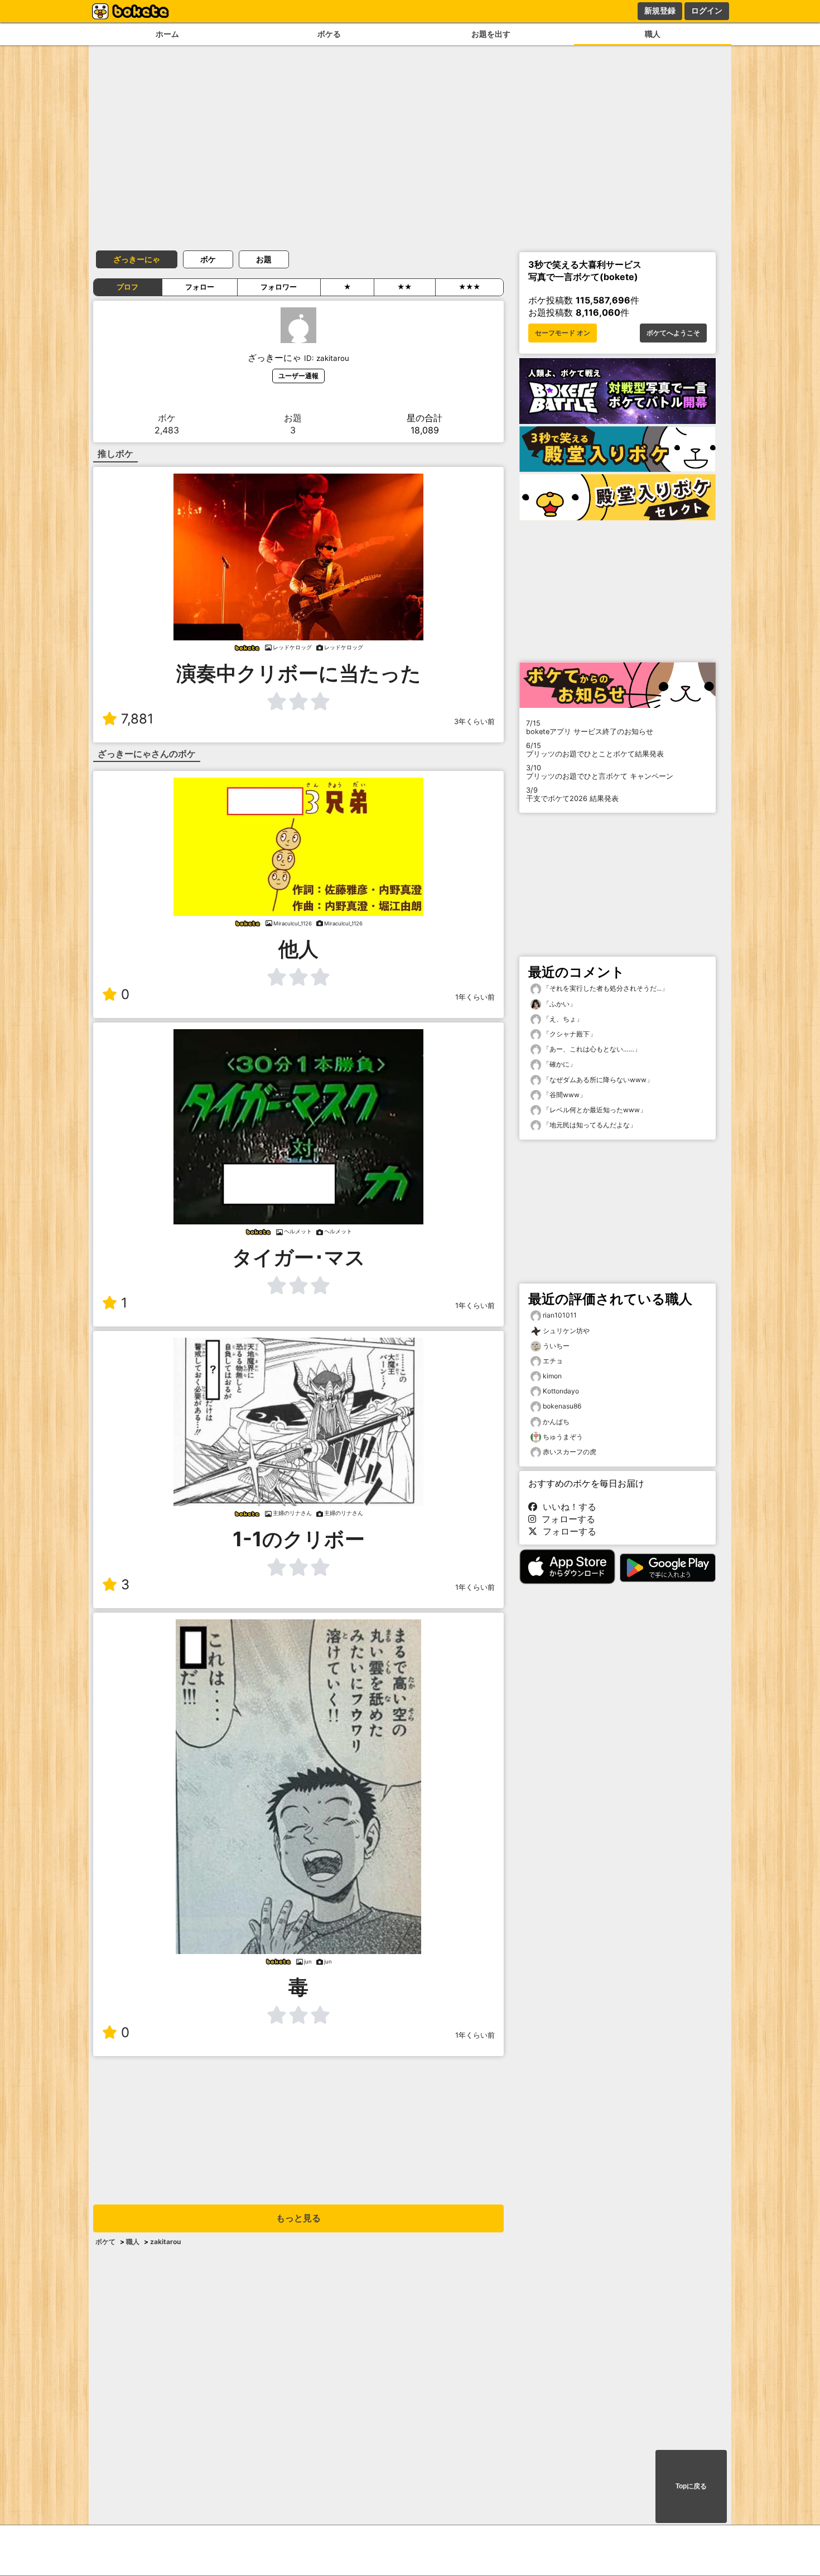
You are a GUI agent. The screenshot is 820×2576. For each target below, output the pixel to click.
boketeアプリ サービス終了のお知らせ (590, 727)
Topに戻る (691, 2486)
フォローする (566, 1519)
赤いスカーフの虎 (570, 1452)
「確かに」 (559, 1064)
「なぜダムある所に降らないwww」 (597, 1080)
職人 (653, 34)
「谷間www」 (564, 1095)
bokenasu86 (562, 1406)
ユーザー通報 (298, 376)
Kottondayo (561, 1391)
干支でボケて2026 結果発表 (572, 794)
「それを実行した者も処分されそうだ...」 (605, 988)
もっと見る (298, 2218)
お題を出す (491, 34)
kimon (552, 1376)
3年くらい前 (474, 722)
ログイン (707, 11)
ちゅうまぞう (563, 1437)
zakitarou (165, 2242)
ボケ (208, 259)
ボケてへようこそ (673, 333)
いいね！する (567, 1507)
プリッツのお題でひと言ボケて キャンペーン (600, 772)
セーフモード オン (563, 333)
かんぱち (556, 1422)
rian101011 (560, 1315)
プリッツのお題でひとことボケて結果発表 (595, 750)
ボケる (329, 34)
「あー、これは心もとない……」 (591, 1049)
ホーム (167, 34)
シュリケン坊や (566, 1331)
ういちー (556, 1346)
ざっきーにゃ (137, 259)
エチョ (553, 1361)
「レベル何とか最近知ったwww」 (594, 1110)
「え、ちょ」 (562, 1019)
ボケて (105, 2242)
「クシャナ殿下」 (569, 1034)
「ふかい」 (559, 1004)
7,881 (137, 719)
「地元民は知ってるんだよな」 (589, 1125)
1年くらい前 (475, 997)
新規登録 (660, 11)
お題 (264, 259)
